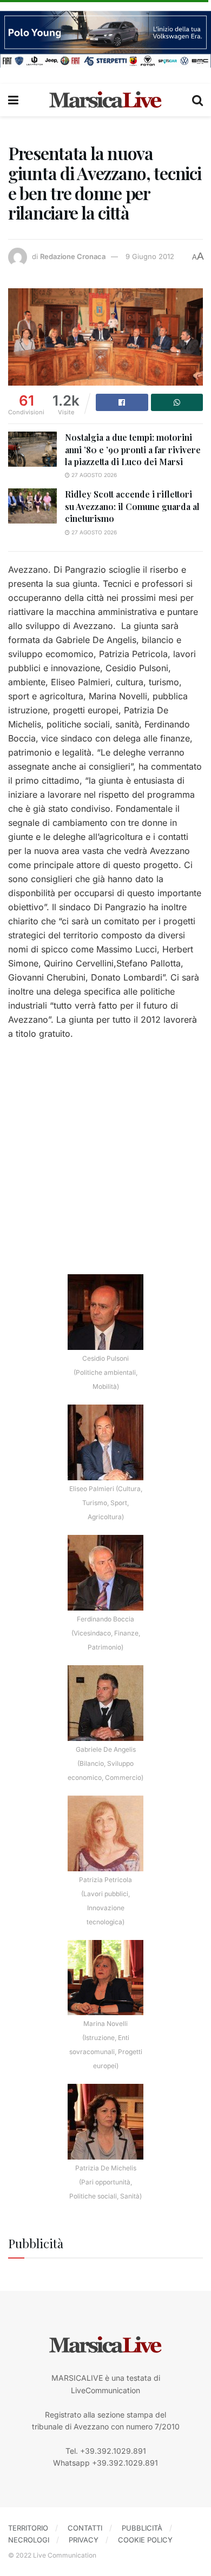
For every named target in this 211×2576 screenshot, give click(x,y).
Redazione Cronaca (73, 256)
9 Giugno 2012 (150, 256)
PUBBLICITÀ (142, 2528)
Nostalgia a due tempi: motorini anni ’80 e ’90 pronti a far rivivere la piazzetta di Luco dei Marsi (133, 449)
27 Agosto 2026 (93, 475)
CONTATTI (85, 2528)
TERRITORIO (28, 2528)
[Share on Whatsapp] (177, 402)
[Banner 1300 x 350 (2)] (105, 38)
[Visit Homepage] (105, 100)
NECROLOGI (29, 2540)
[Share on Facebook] (122, 402)
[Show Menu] (13, 100)
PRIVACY (84, 2540)
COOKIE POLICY (145, 2540)
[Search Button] (197, 100)
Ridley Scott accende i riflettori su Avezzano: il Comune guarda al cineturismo (132, 506)
